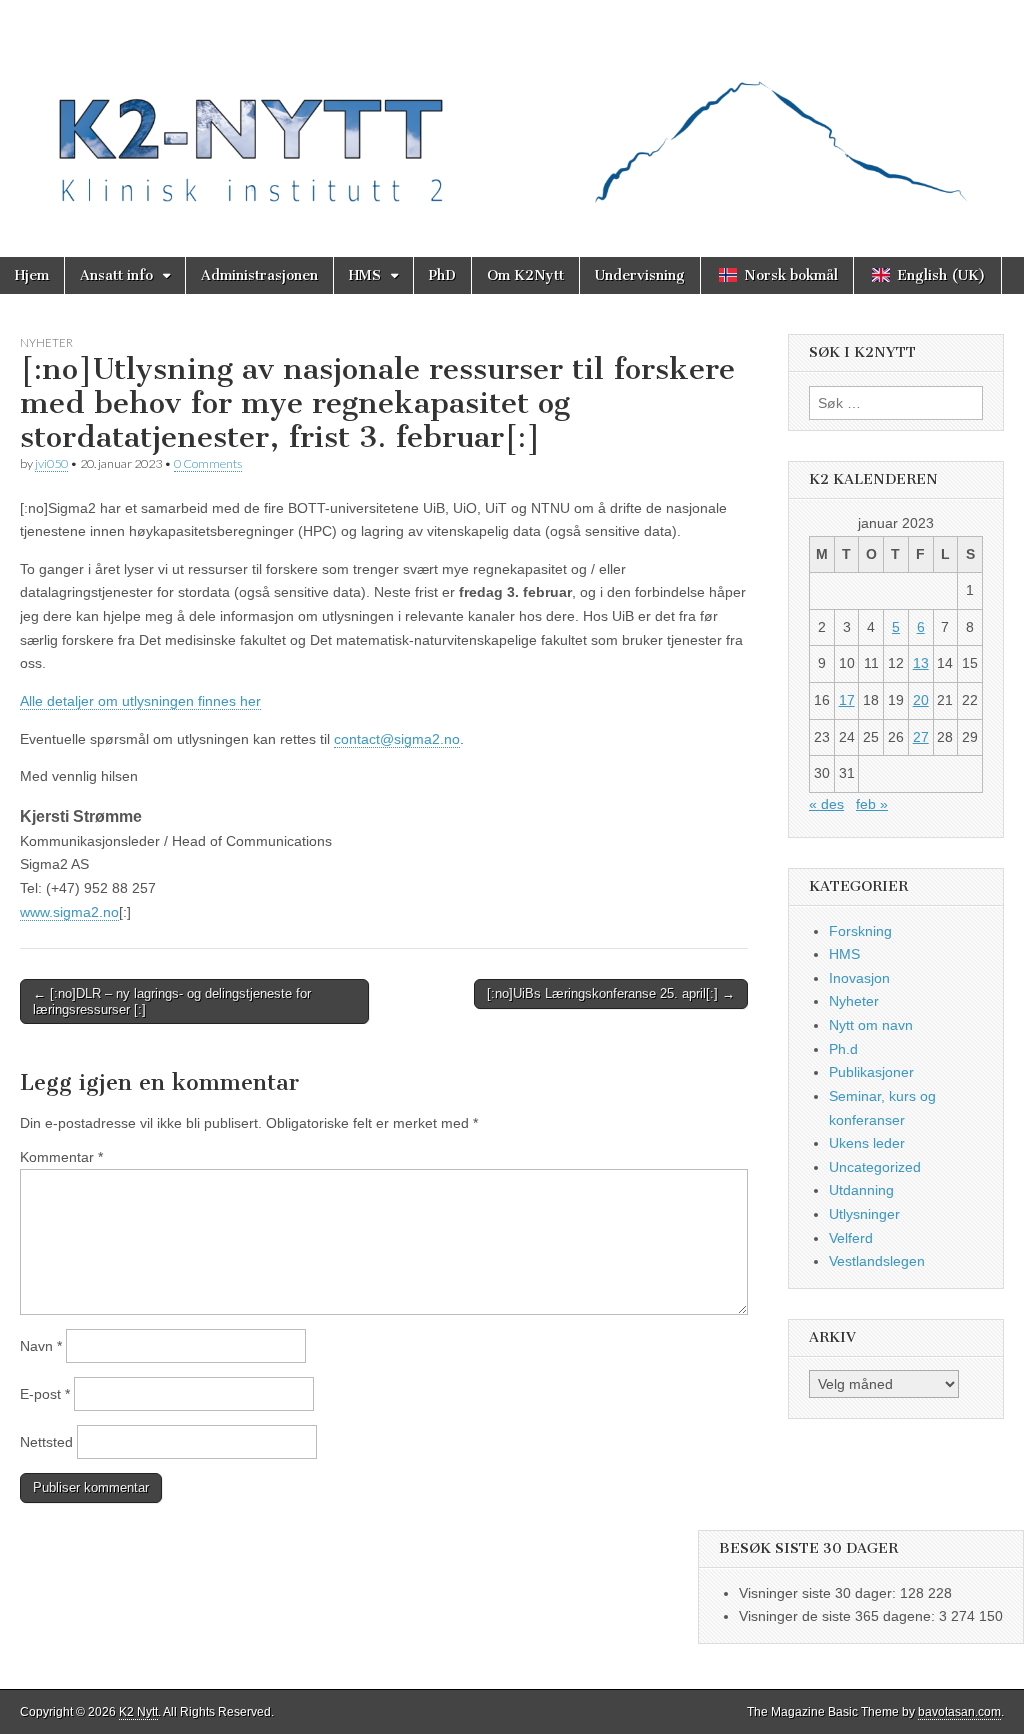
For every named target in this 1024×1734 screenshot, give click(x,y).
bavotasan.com (959, 1712)
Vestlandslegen (877, 1261)
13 (921, 663)
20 (921, 700)
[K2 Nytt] (512, 113)
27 (921, 737)
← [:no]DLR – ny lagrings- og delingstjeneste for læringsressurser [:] (172, 1001)
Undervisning (640, 275)
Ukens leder (867, 1143)
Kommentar (61, 1157)
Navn (41, 1346)
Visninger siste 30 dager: (819, 1593)
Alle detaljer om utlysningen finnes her (140, 701)
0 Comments (208, 463)
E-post (45, 1394)
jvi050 (51, 463)
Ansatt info (116, 275)
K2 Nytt (138, 1712)
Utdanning (861, 1190)
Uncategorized (875, 1167)
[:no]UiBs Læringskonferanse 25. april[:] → (611, 993)
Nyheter (46, 342)
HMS (365, 275)
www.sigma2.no (69, 912)
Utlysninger (864, 1214)
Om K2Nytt (525, 275)
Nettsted (46, 1442)
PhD (442, 275)
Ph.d (843, 1049)
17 (847, 700)
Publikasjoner (871, 1072)
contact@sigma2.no (397, 739)
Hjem (32, 275)
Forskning (860, 931)
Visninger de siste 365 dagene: (839, 1616)
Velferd (851, 1238)
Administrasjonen (259, 275)
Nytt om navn (871, 1025)
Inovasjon (859, 978)
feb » (872, 804)
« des (826, 804)
